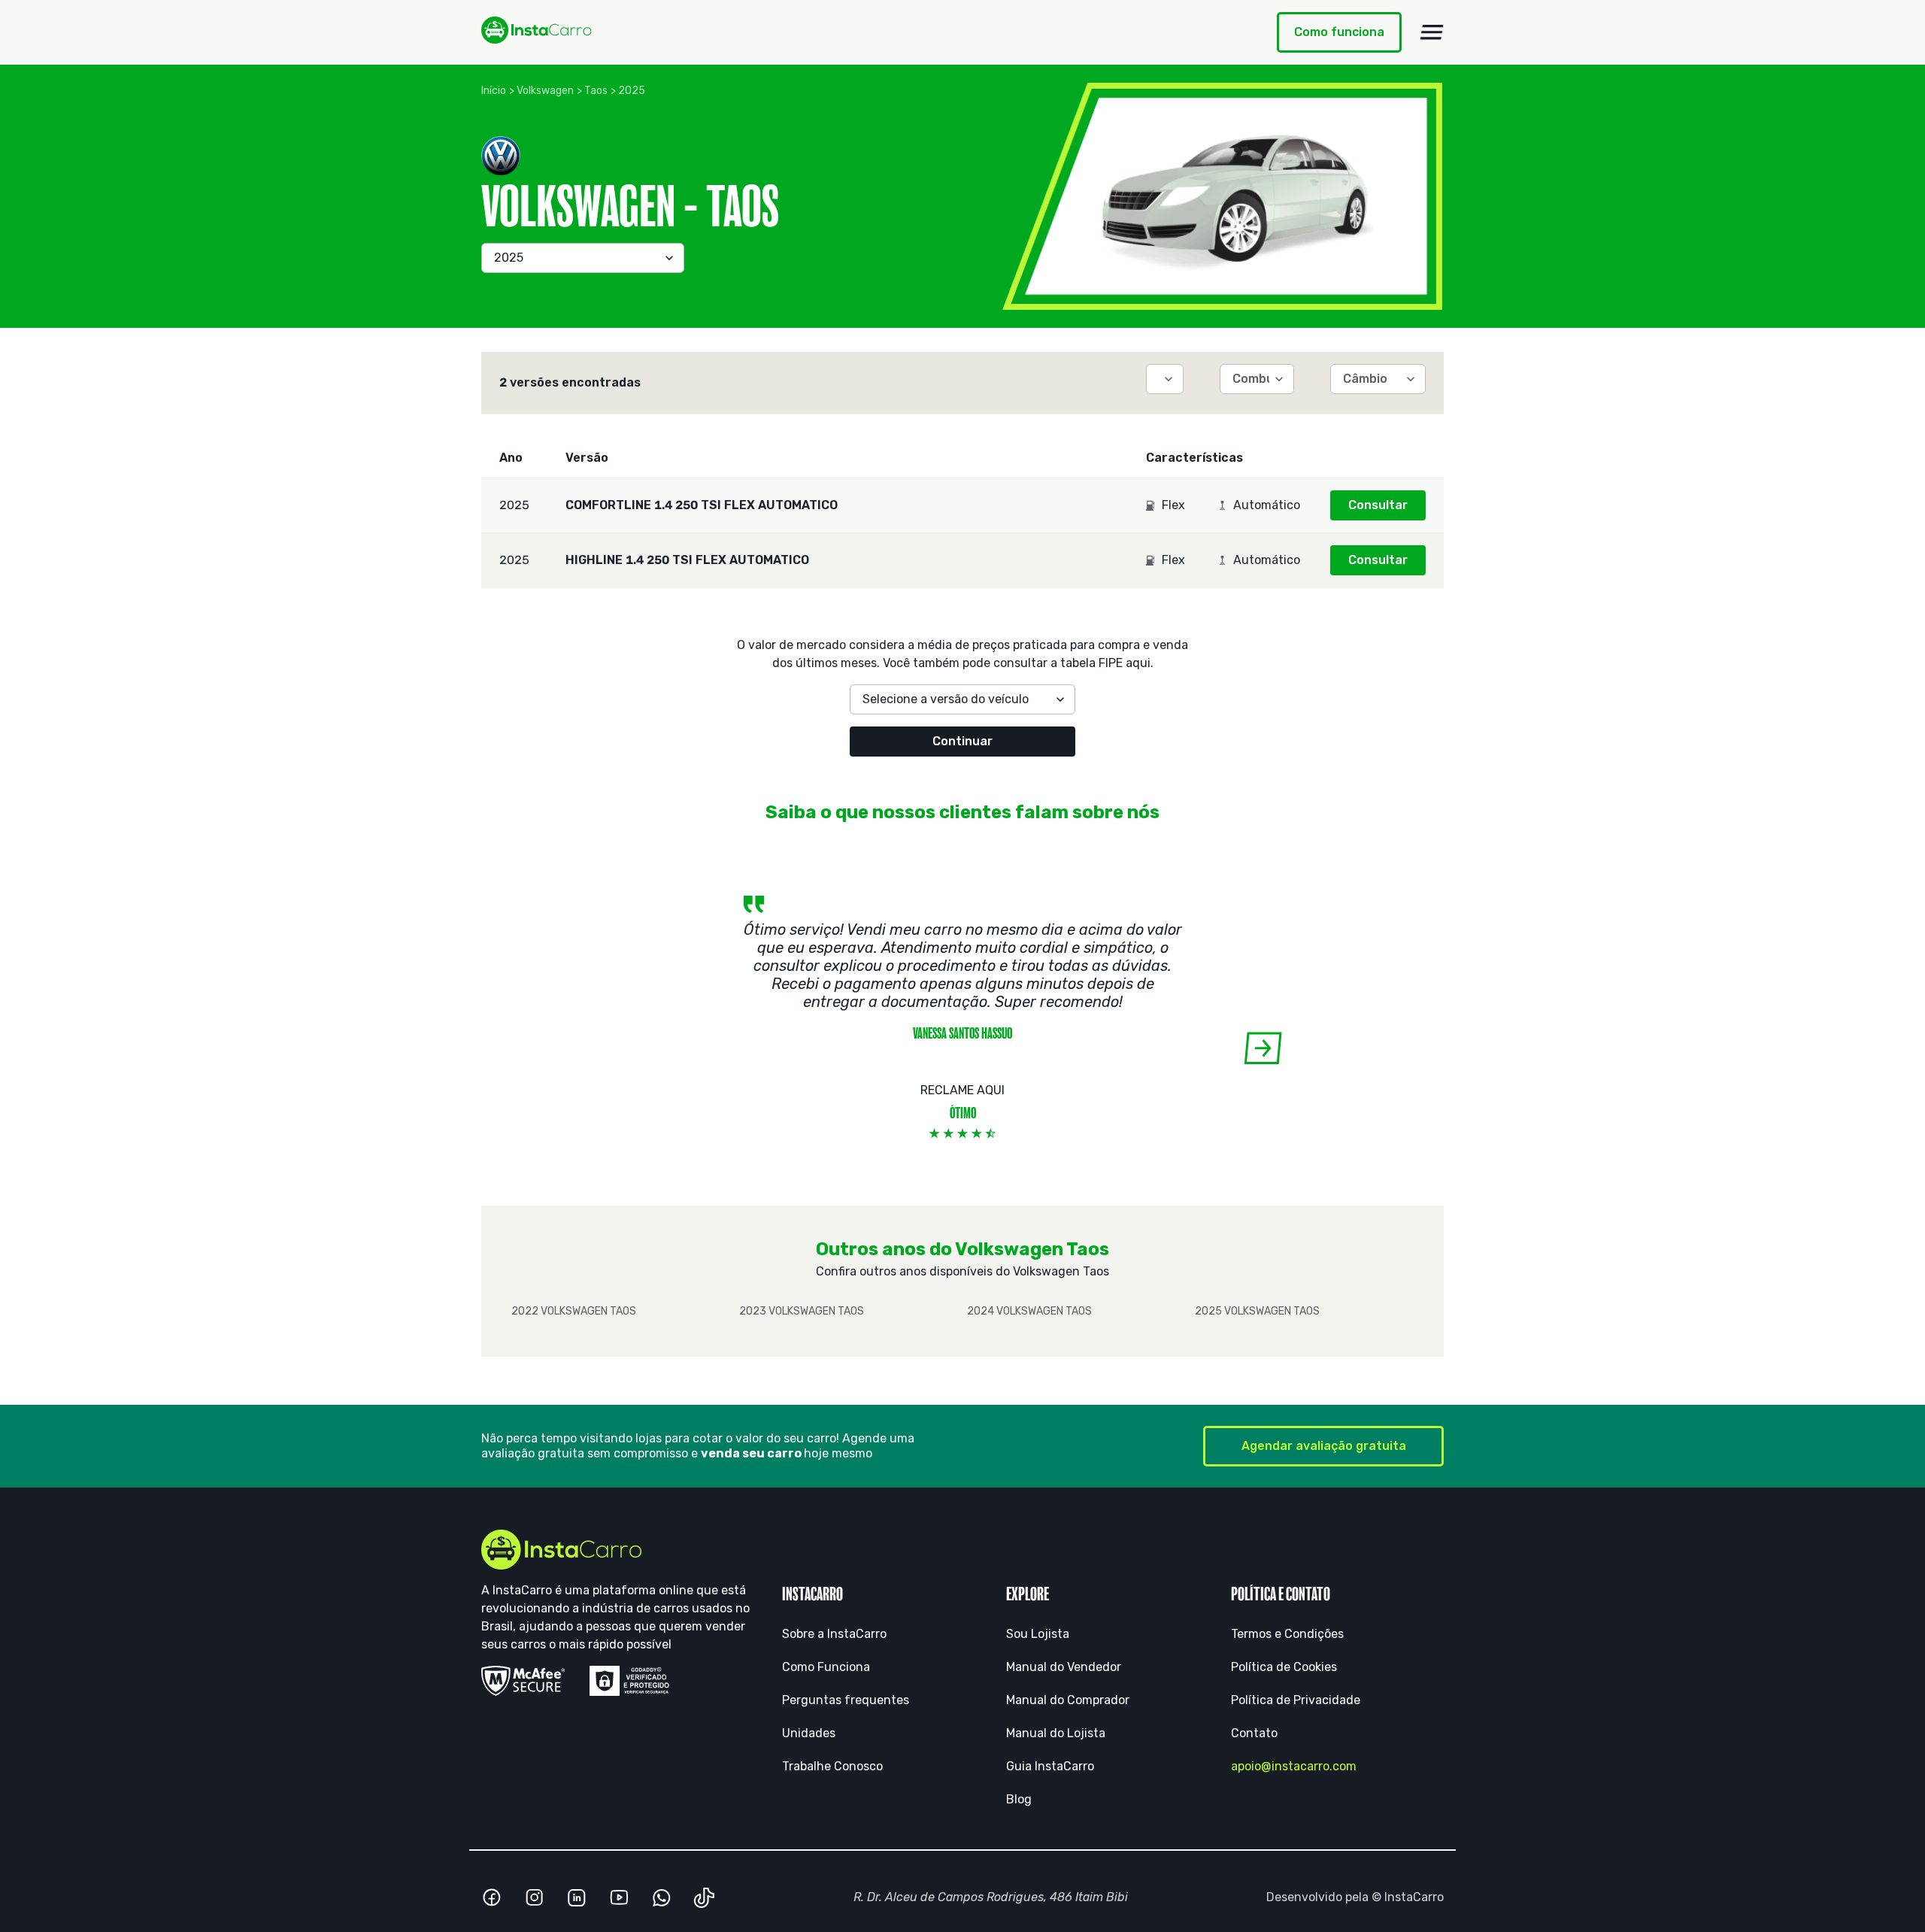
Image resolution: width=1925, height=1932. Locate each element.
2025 (632, 91)
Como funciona (1339, 32)
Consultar (1378, 505)
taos (596, 91)
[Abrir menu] (1432, 32)
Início (494, 91)
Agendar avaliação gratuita (1324, 1446)
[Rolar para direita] (1263, 1048)
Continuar (962, 741)
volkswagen (545, 91)
